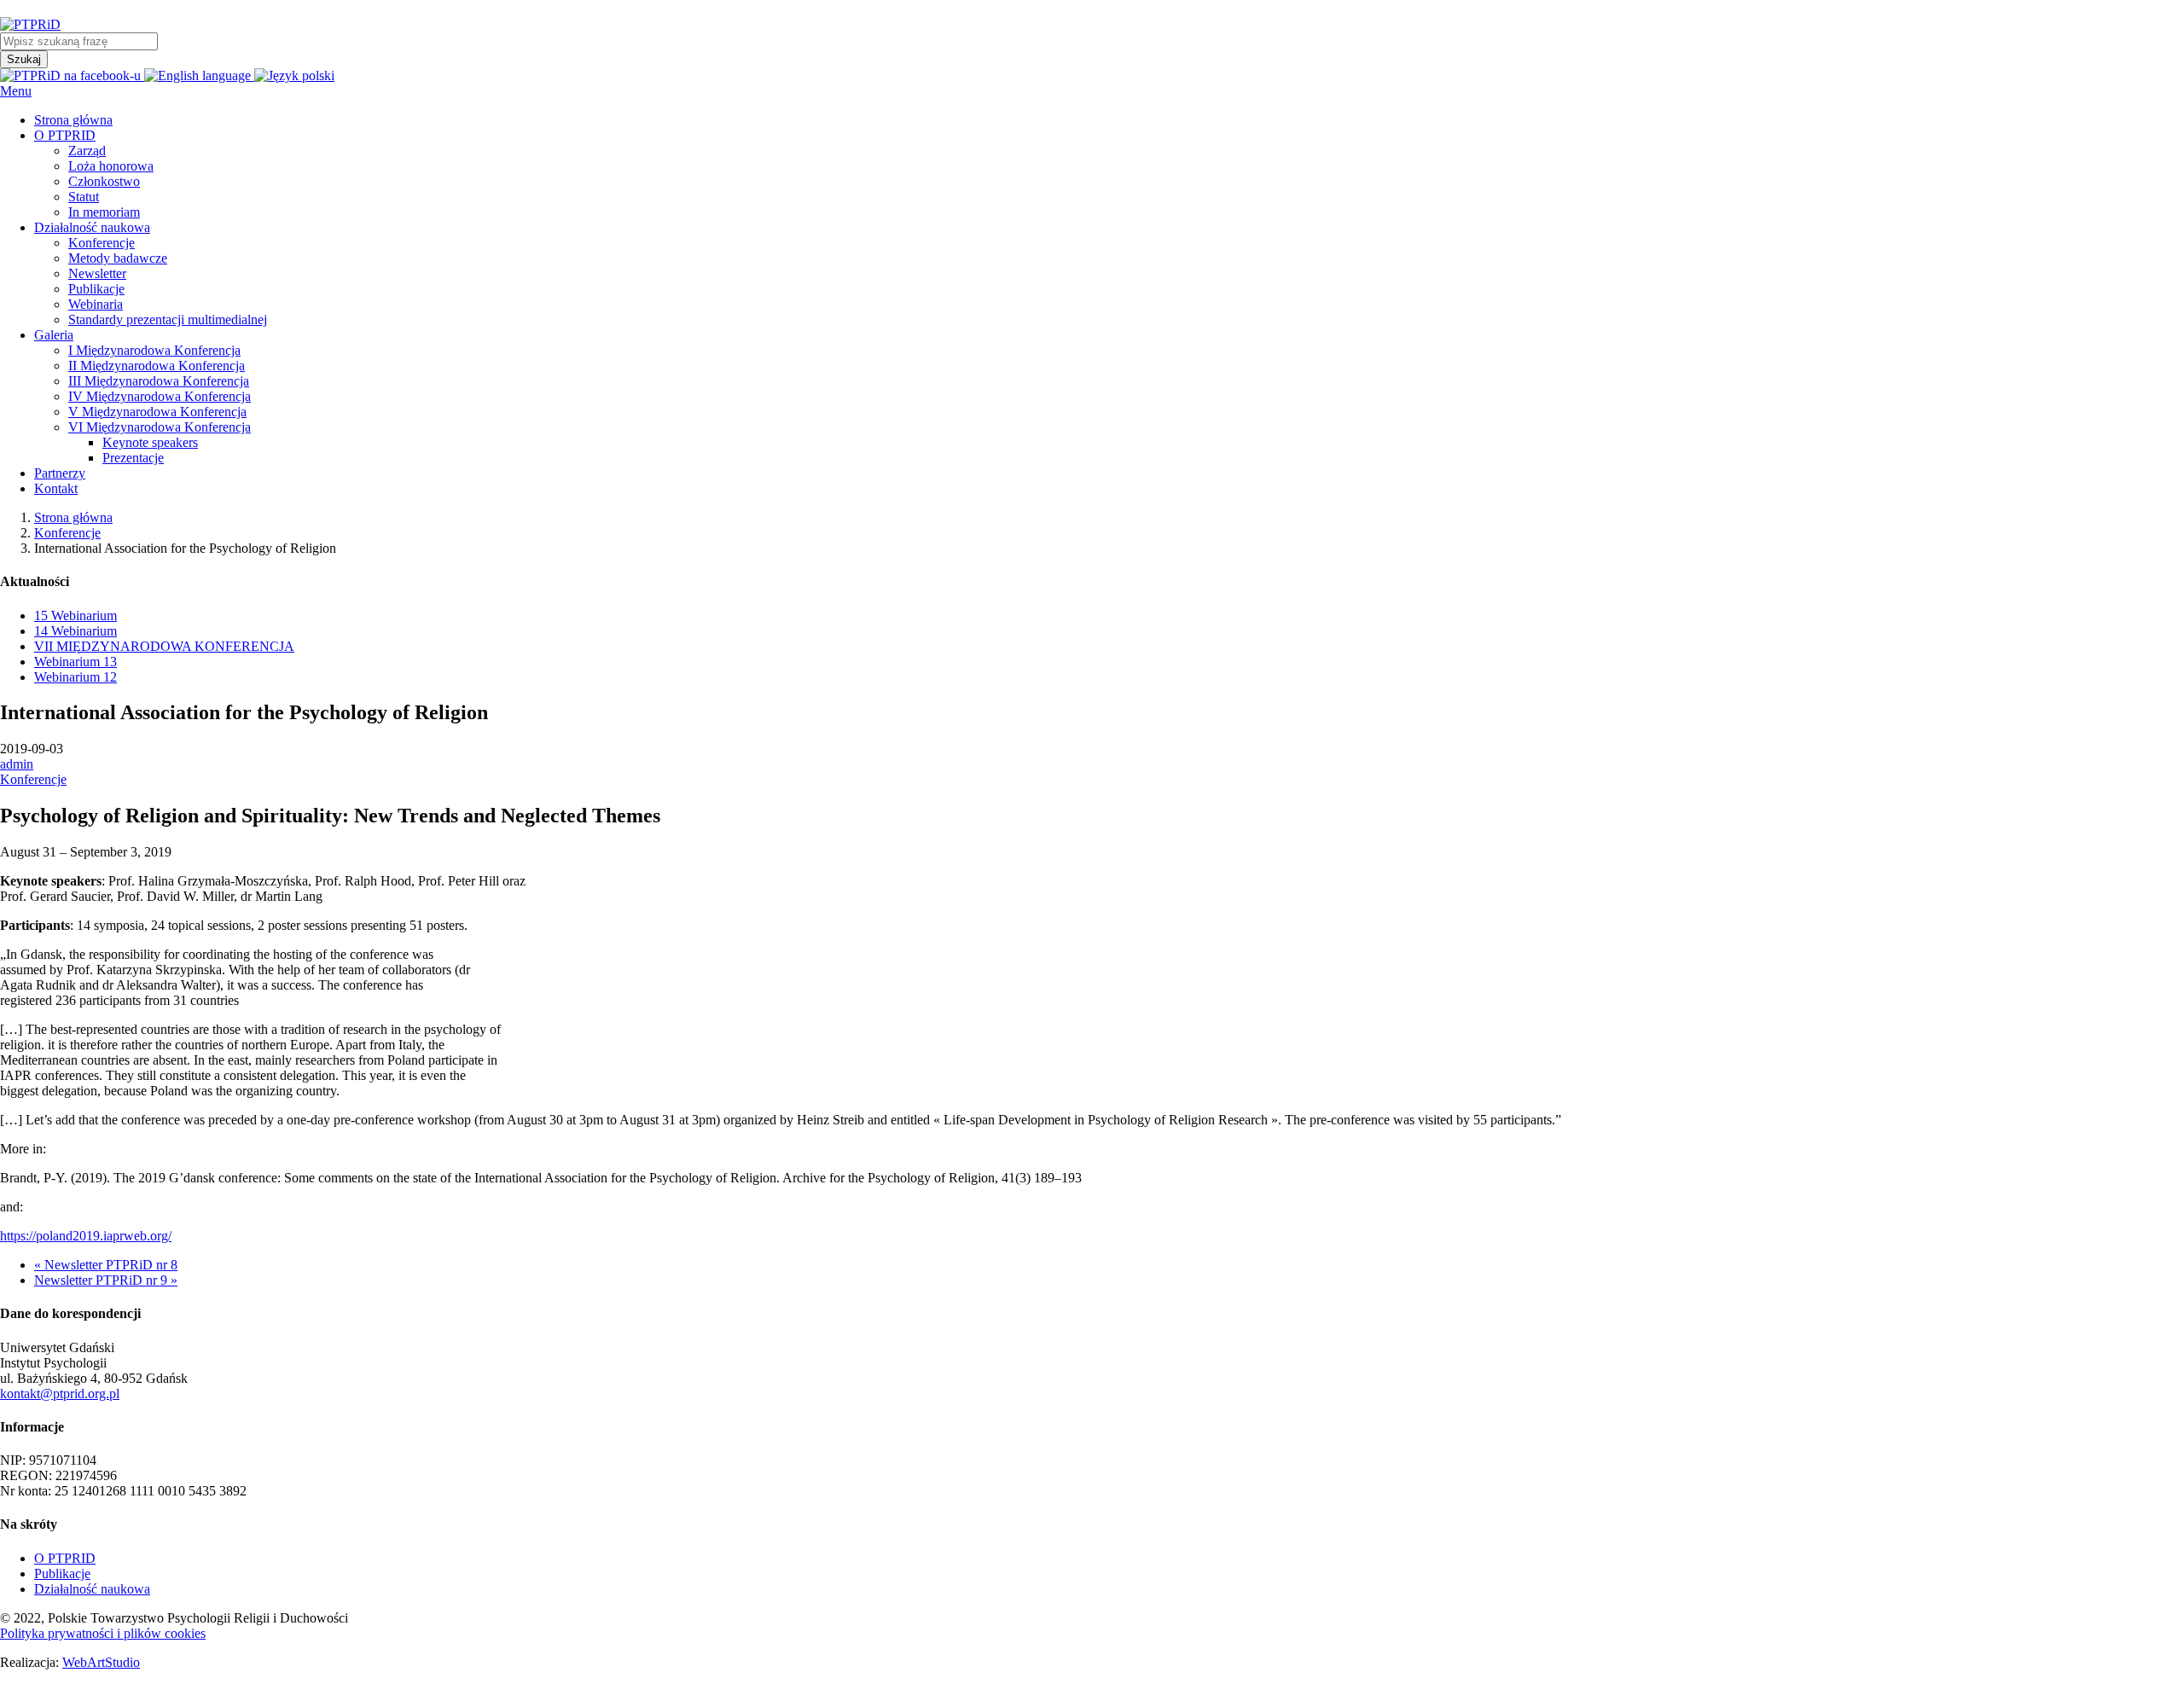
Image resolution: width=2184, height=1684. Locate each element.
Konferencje (67, 533)
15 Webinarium (76, 616)
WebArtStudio (101, 1662)
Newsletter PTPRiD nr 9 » (106, 1280)
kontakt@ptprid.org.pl (60, 1394)
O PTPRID (65, 1558)
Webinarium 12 (76, 677)
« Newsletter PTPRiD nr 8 (106, 1265)
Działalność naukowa (92, 1589)
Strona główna (73, 517)
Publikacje (62, 1574)
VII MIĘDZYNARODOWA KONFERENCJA (164, 646)
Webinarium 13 (76, 662)
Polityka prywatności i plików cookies (103, 1633)
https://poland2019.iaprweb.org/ (86, 1236)
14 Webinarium (76, 631)
